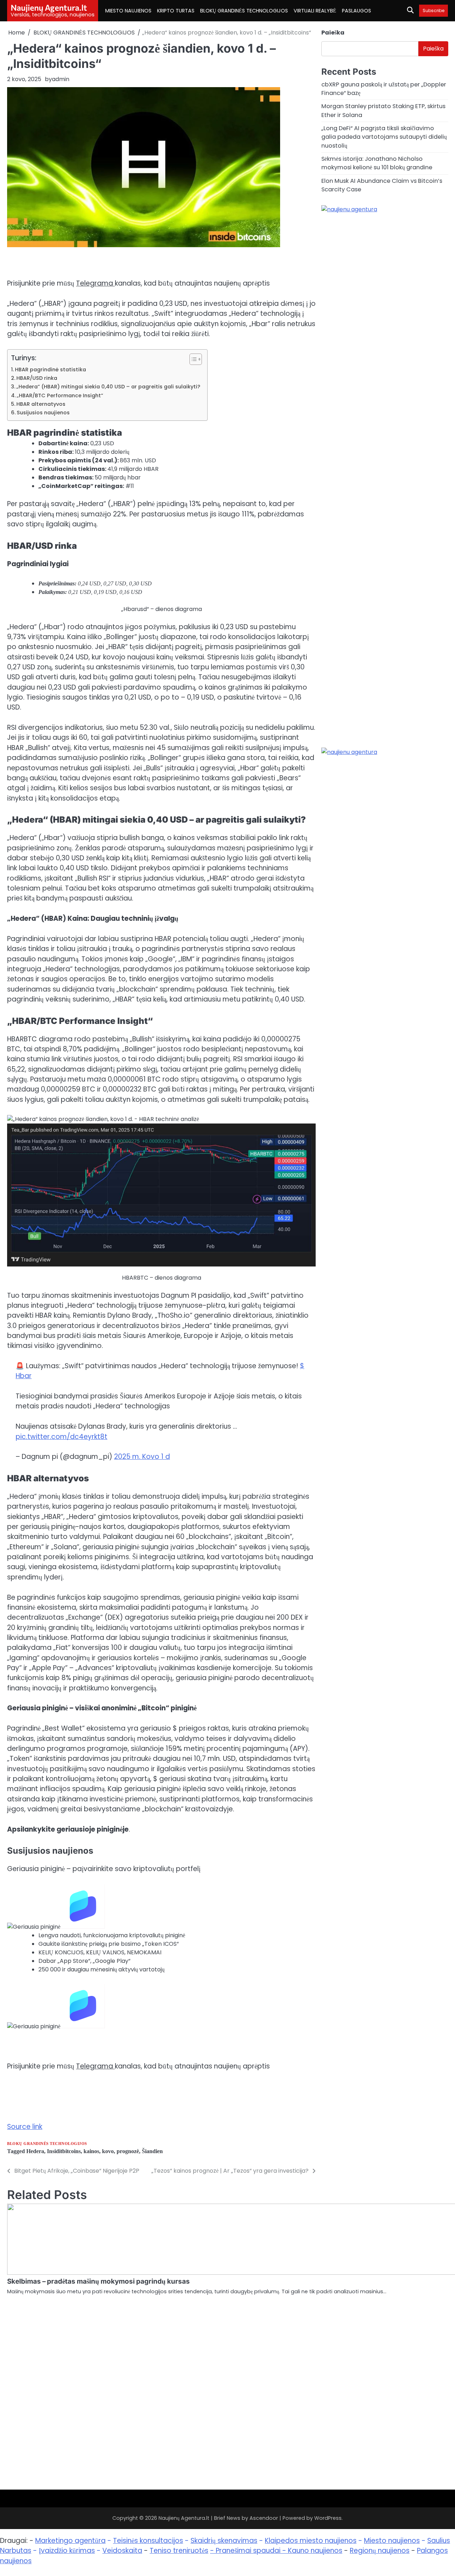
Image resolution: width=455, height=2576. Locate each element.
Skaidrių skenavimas (224, 2541)
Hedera (35, 2151)
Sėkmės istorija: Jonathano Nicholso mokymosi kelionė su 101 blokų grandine (377, 163)
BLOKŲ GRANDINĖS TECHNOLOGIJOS (244, 11)
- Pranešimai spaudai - (249, 2551)
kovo (108, 2151)
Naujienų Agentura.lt (49, 7)
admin (61, 79)
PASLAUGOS (357, 11)
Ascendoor (264, 2518)
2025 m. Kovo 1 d (142, 1457)
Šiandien (152, 2151)
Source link (25, 2127)
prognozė (128, 2151)
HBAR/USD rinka (37, 378)
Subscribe (433, 10)
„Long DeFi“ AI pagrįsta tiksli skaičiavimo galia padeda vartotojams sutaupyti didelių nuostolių (384, 137)
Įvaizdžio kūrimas (67, 2551)
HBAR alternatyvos (41, 404)
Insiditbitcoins (64, 2151)
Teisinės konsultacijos (148, 2541)
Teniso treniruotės (179, 2551)
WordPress (328, 2518)
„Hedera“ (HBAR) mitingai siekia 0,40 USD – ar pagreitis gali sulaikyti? (108, 387)
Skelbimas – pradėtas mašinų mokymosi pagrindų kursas (98, 2281)
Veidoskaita (122, 2551)
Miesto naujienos (392, 2541)
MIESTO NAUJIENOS (128, 11)
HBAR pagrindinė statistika (50, 370)
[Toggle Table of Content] (192, 359)
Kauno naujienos (315, 2551)
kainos (91, 2151)
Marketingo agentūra (70, 2541)
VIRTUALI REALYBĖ (315, 11)
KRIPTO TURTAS (176, 11)
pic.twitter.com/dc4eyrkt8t (61, 1437)
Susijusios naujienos (43, 413)
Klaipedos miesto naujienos (311, 2541)
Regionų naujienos (380, 2551)
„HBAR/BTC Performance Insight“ (60, 395)
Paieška (333, 33)
